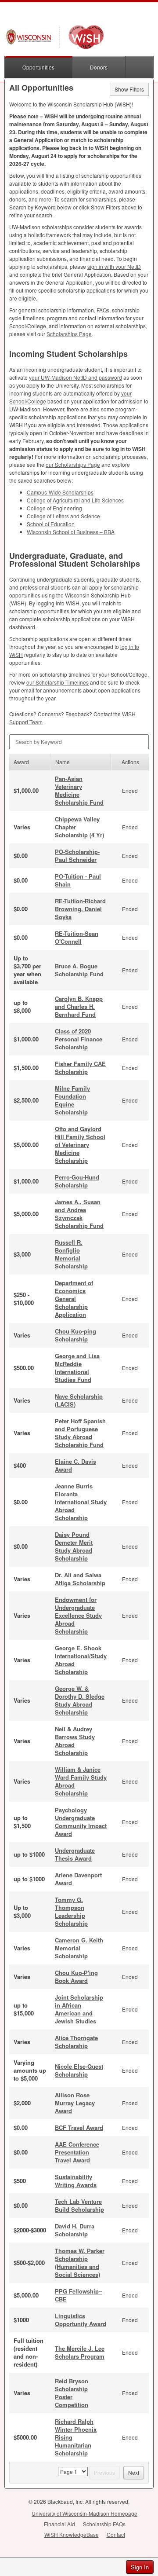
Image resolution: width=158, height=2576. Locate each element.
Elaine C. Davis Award (75, 1465)
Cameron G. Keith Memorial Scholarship (79, 1948)
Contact (116, 2534)
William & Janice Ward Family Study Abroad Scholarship (81, 1781)
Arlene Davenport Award (78, 1879)
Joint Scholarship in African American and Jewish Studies (79, 2009)
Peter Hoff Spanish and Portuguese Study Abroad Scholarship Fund (80, 1433)
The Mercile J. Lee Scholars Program (80, 2352)
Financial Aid (59, 2524)
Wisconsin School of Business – (71, 532)
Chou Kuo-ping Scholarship (75, 1335)
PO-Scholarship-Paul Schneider (77, 856)
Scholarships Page (69, 334)
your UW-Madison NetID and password (75, 377)
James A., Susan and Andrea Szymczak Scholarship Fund (79, 1214)
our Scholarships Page (73, 464)
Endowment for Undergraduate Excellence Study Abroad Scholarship (78, 1615)
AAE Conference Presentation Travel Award (77, 2152)
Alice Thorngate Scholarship (76, 2042)
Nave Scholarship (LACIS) (79, 1400)
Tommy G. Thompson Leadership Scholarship (71, 1911)
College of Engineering (54, 508)
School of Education (51, 524)
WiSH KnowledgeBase (72, 2534)
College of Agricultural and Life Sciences (75, 500)
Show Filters (129, 89)
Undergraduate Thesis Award (75, 1854)
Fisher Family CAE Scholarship (80, 1068)
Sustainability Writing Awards (76, 2181)
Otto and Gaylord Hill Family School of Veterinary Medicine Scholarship (80, 1145)
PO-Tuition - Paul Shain (78, 880)
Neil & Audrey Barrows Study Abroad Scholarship (75, 1741)
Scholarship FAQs (104, 2524)
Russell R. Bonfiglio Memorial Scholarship (71, 1254)
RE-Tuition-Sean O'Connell (77, 937)
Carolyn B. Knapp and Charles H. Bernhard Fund (79, 1006)
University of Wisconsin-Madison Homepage (84, 2513)
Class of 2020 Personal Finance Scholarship (79, 1039)
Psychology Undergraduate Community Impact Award (81, 1822)
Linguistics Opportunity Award (81, 2320)
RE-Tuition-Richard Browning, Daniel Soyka (80, 909)
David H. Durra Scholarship (75, 2230)
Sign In (140, 2567)
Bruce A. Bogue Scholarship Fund (79, 970)
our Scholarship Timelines (57, 682)
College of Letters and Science (63, 516)
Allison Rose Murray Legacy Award (75, 2103)
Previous (104, 2472)
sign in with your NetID (114, 266)
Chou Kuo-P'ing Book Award (76, 1977)
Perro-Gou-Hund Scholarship (77, 1181)
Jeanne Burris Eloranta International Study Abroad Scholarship (81, 1502)
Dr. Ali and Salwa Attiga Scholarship (80, 1579)
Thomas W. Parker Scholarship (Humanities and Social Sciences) (80, 2263)
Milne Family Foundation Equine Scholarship (72, 1100)
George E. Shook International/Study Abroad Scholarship (81, 1660)
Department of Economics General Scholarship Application (74, 1299)
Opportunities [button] (38, 67)
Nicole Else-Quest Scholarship (79, 2070)
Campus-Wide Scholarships (60, 492)
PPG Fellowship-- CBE (79, 2295)
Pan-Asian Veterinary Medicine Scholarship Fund (79, 790)
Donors (99, 67)
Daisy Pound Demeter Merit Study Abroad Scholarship (74, 1546)
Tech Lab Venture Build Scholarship (79, 2205)
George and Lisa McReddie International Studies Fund (77, 1368)
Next (134, 2472)
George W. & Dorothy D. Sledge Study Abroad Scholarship (80, 1700)
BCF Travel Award (79, 2127)
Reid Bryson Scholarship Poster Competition (72, 2393)
